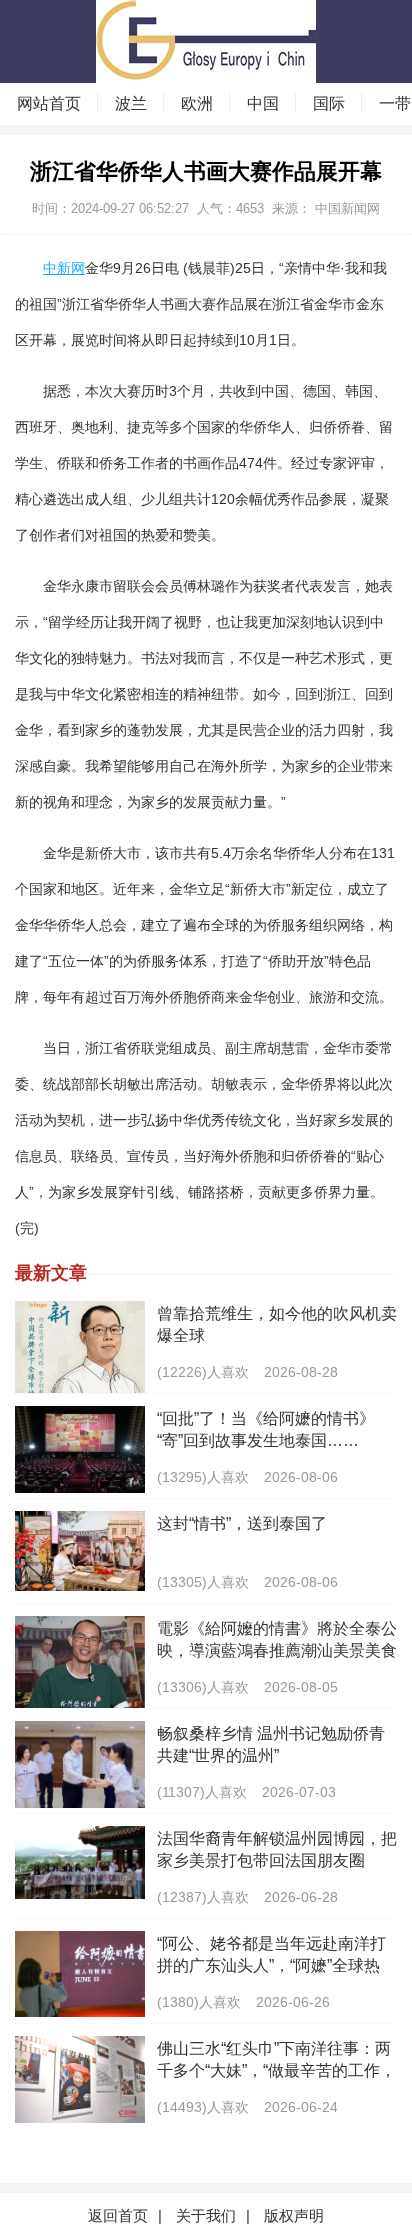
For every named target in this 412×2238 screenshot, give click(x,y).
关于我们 (206, 2215)
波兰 (131, 103)
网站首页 (49, 103)
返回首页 (118, 2215)
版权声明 (294, 2215)
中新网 (64, 268)
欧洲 (197, 103)
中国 (263, 103)
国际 (329, 103)
